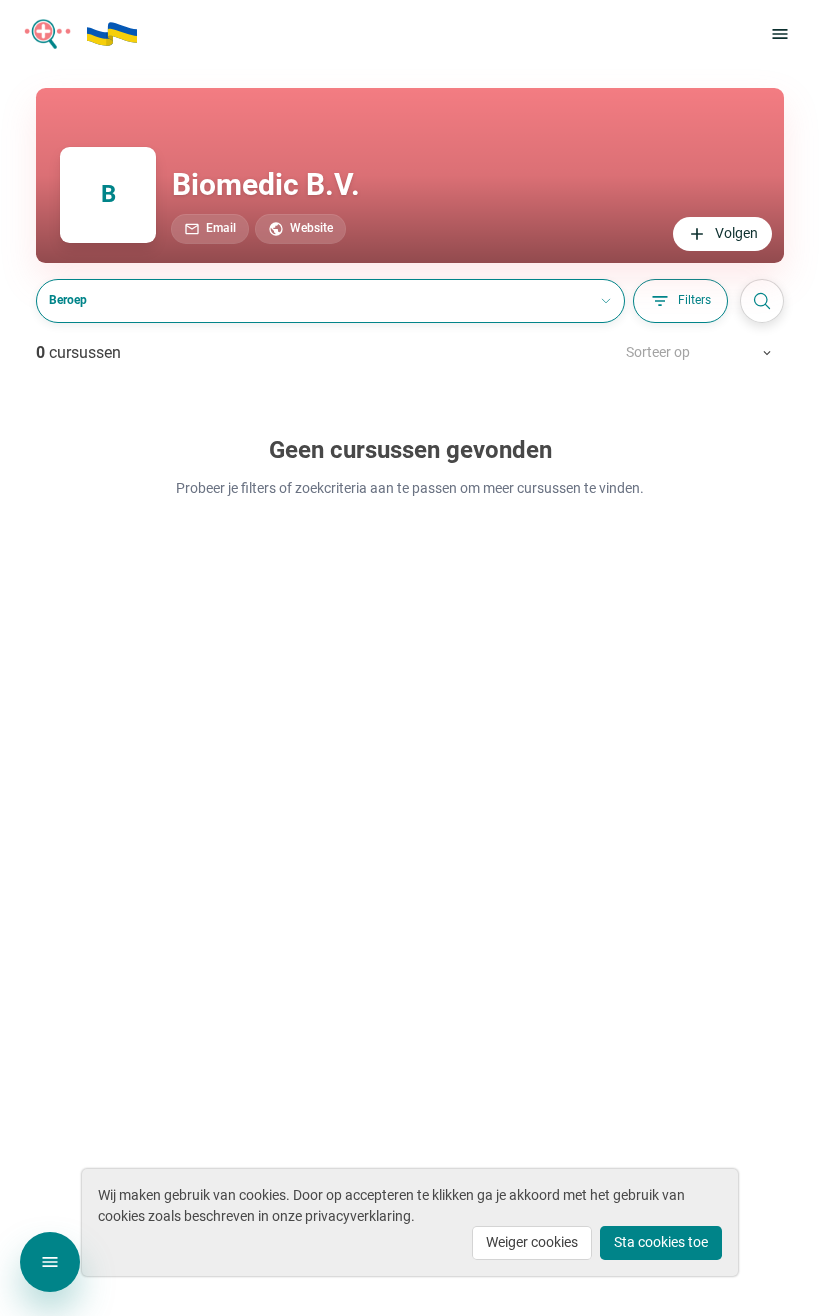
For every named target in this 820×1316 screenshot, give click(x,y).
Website (311, 228)
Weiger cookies (532, 1242)
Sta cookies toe (661, 1242)
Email (221, 228)
